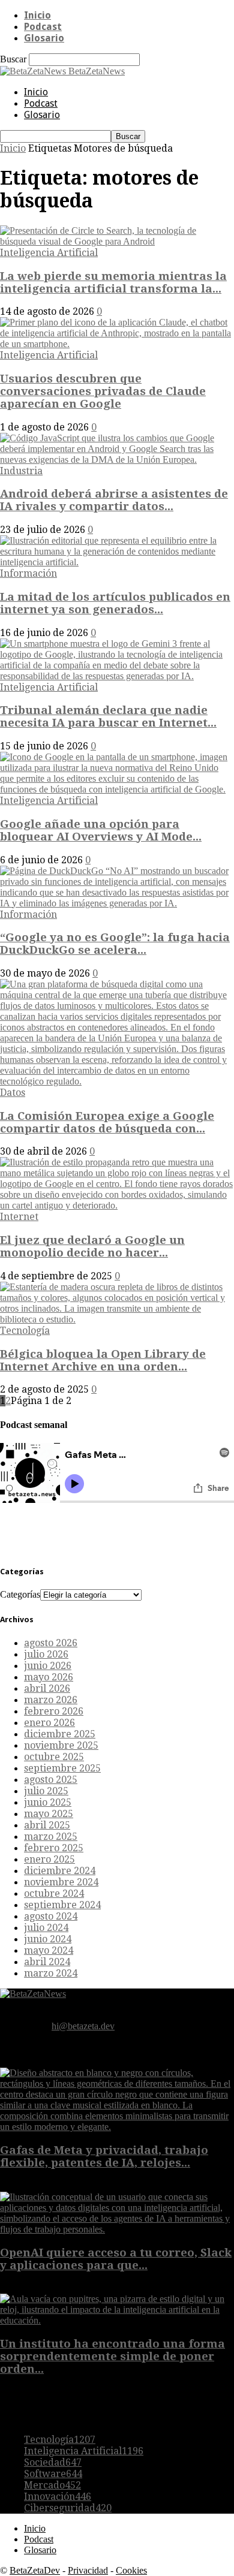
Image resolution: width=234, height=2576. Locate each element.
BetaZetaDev (35, 2570)
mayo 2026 (49, 1677)
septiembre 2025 (62, 1768)
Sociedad (53, 2462)
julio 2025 (46, 1791)
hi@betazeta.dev (83, 2026)
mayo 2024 (49, 1950)
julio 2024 (46, 1928)
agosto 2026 (51, 1643)
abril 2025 (47, 1825)
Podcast (43, 27)
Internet (19, 1217)
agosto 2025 (51, 1780)
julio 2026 (46, 1654)
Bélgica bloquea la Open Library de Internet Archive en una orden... (103, 1360)
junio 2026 (48, 1666)
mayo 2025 (49, 1814)
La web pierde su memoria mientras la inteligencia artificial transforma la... (113, 282)
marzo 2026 (51, 1700)
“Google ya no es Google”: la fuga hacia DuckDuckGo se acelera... (115, 944)
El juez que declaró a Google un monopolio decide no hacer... (92, 1246)
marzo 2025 (51, 1837)
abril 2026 (47, 1688)
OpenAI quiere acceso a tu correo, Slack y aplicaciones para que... (116, 2259)
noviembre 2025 (61, 1745)
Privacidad (88, 2570)
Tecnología (25, 1331)
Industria (21, 471)
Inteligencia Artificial (49, 253)
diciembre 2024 (60, 1871)
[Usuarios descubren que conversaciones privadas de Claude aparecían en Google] (117, 344)
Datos (13, 1093)
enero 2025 (49, 1859)
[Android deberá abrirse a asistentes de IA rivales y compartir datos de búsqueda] (117, 460)
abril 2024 (47, 1962)
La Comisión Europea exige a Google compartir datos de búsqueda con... (107, 1122)
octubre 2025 (54, 1757)
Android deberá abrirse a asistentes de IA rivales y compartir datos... (114, 500)
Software (53, 2474)
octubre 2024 (54, 1893)
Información (28, 573)
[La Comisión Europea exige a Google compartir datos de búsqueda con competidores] (117, 1081)
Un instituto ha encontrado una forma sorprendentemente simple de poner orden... (112, 2356)
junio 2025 (48, 1802)
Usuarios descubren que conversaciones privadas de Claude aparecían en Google (103, 391)
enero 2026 (49, 1723)
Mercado (52, 2485)
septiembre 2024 (62, 1905)
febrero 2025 (54, 1848)
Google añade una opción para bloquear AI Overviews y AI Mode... (101, 830)
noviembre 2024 (61, 1882)
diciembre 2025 (60, 1734)
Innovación (58, 2497)
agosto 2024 (51, 1916)
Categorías (20, 1594)
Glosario (44, 38)
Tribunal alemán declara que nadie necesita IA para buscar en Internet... (108, 716)
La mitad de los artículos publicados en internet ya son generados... (115, 603)
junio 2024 (48, 1939)
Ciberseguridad (68, 2508)
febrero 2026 (54, 1711)
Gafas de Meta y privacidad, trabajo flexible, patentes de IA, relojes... (104, 2156)
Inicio (37, 15)
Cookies (131, 2570)
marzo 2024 (51, 1973)
